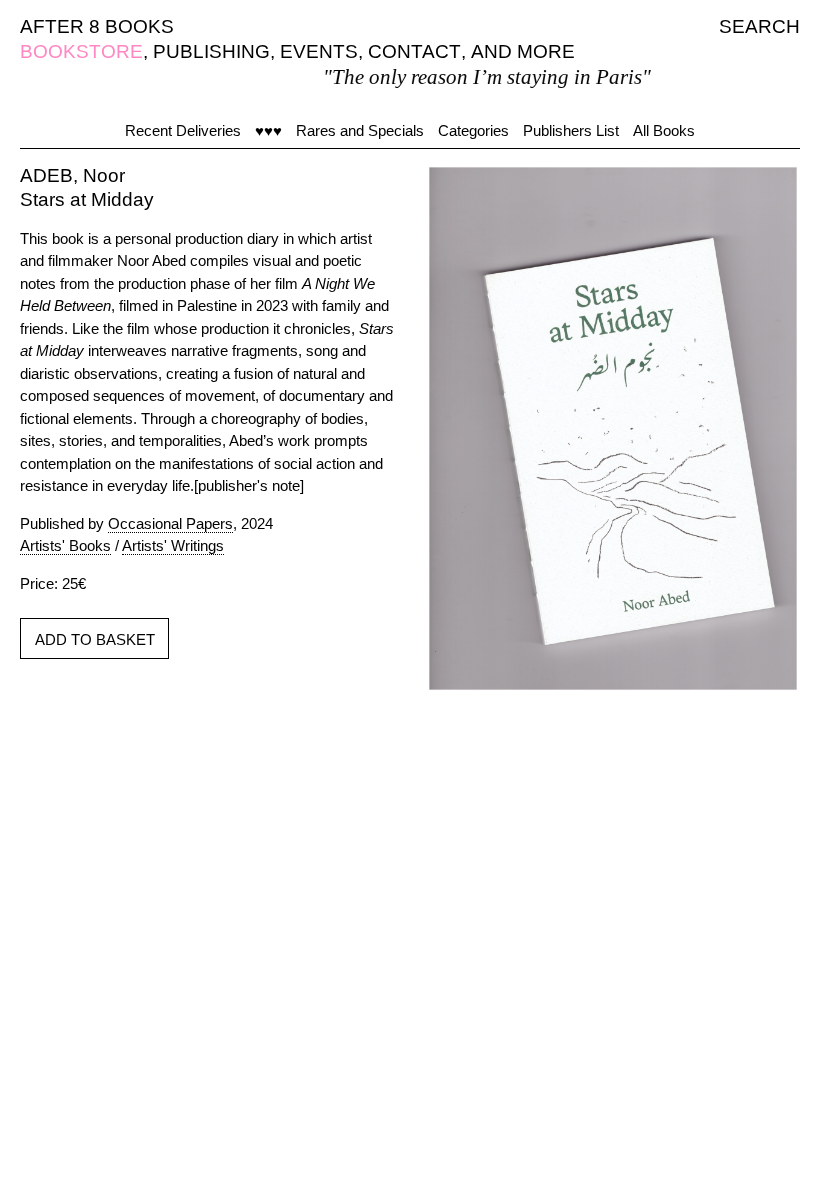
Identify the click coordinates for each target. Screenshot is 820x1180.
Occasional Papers (170, 523)
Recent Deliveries (183, 130)
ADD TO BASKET (95, 639)
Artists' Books (65, 545)
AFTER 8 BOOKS (97, 26)
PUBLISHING (211, 51)
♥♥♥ (268, 130)
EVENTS (319, 51)
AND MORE (523, 51)
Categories (473, 130)
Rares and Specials (360, 130)
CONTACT (414, 51)
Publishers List (571, 130)
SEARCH (759, 26)
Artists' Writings (173, 545)
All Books (664, 130)
